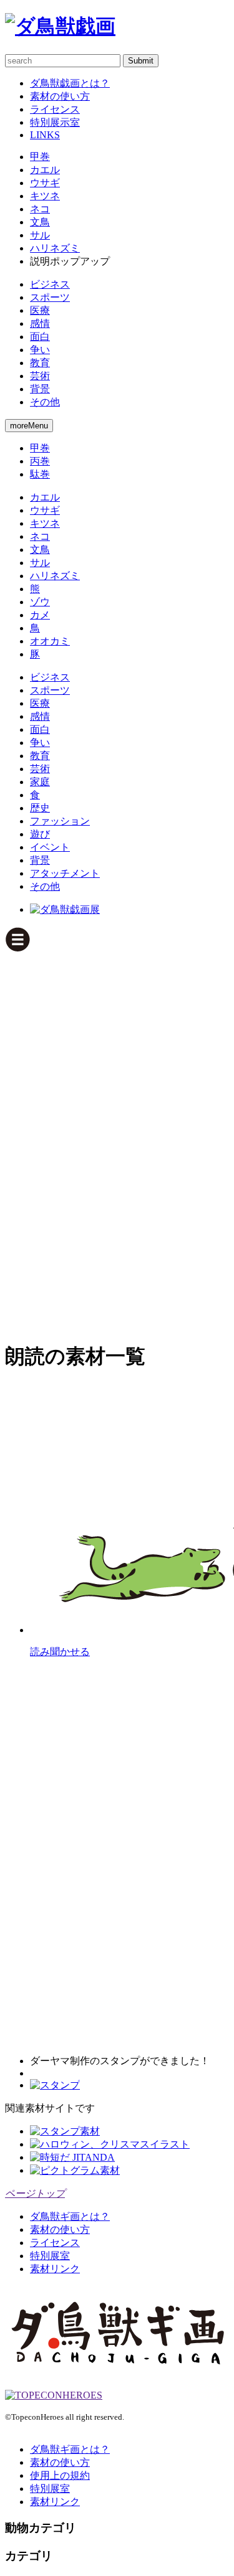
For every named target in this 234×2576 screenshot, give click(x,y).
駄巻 (40, 474)
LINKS (45, 135)
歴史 (40, 808)
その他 (45, 402)
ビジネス (50, 284)
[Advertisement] (55, 1141)
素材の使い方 (60, 96)
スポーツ (50, 297)
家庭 (40, 782)
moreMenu (29, 426)
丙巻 (40, 461)
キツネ (45, 196)
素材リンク (55, 2269)
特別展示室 (55, 122)
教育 (40, 363)
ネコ (40, 209)
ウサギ (45, 183)
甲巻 (40, 157)
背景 (40, 389)
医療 (40, 310)
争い (40, 350)
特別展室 (50, 2256)
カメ (40, 615)
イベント (50, 847)
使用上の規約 (60, 2475)
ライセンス (55, 109)
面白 (40, 337)
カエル (45, 170)
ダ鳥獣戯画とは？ (70, 83)
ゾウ (40, 602)
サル (40, 235)
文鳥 (40, 222)
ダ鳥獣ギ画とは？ (70, 2216)
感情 (40, 323)
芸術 (40, 376)
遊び (40, 834)
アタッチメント (65, 873)
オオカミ (50, 641)
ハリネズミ (55, 248)
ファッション (60, 821)
